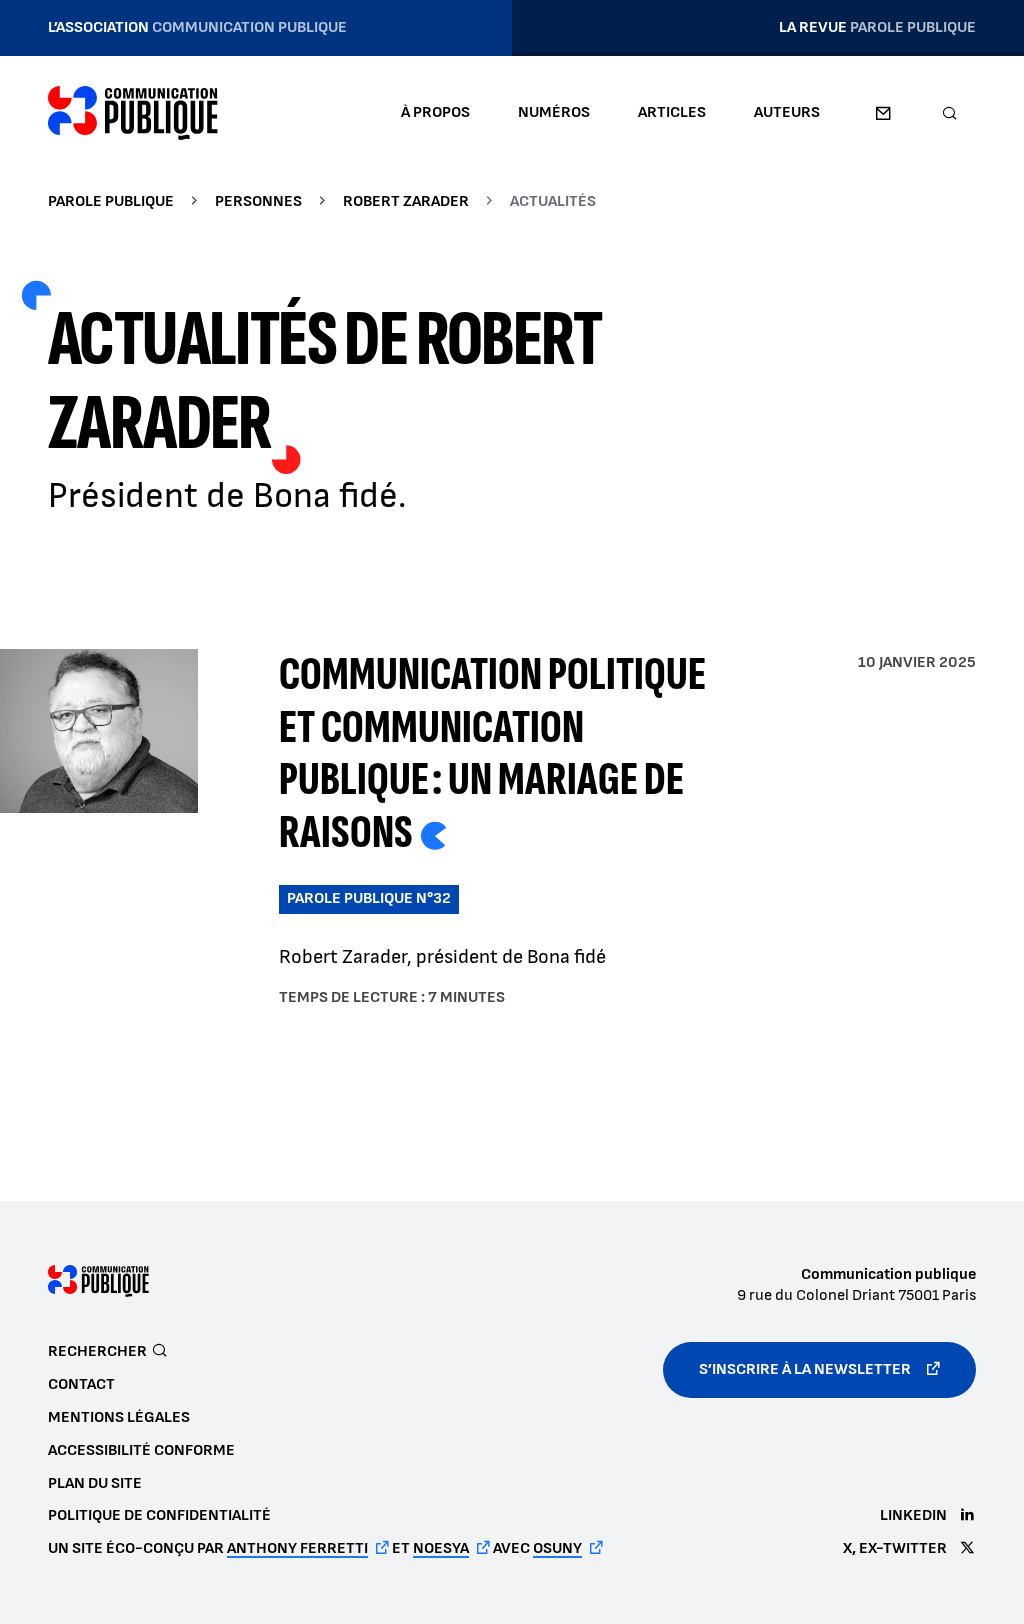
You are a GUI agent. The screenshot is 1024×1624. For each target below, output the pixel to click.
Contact (883, 113)
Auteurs (787, 112)
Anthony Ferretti (297, 1548)
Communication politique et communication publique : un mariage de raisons (492, 753)
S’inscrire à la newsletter (805, 1369)
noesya (441, 1548)
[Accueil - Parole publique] (133, 113)
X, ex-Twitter (895, 1548)
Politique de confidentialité (159, 1515)
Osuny (557, 1548)
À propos (435, 112)
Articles (672, 112)
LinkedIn (913, 1515)
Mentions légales (119, 1417)
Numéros (554, 112)
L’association (197, 27)
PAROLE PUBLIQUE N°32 (369, 898)
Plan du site (95, 1483)
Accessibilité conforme (141, 1450)
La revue (877, 27)
